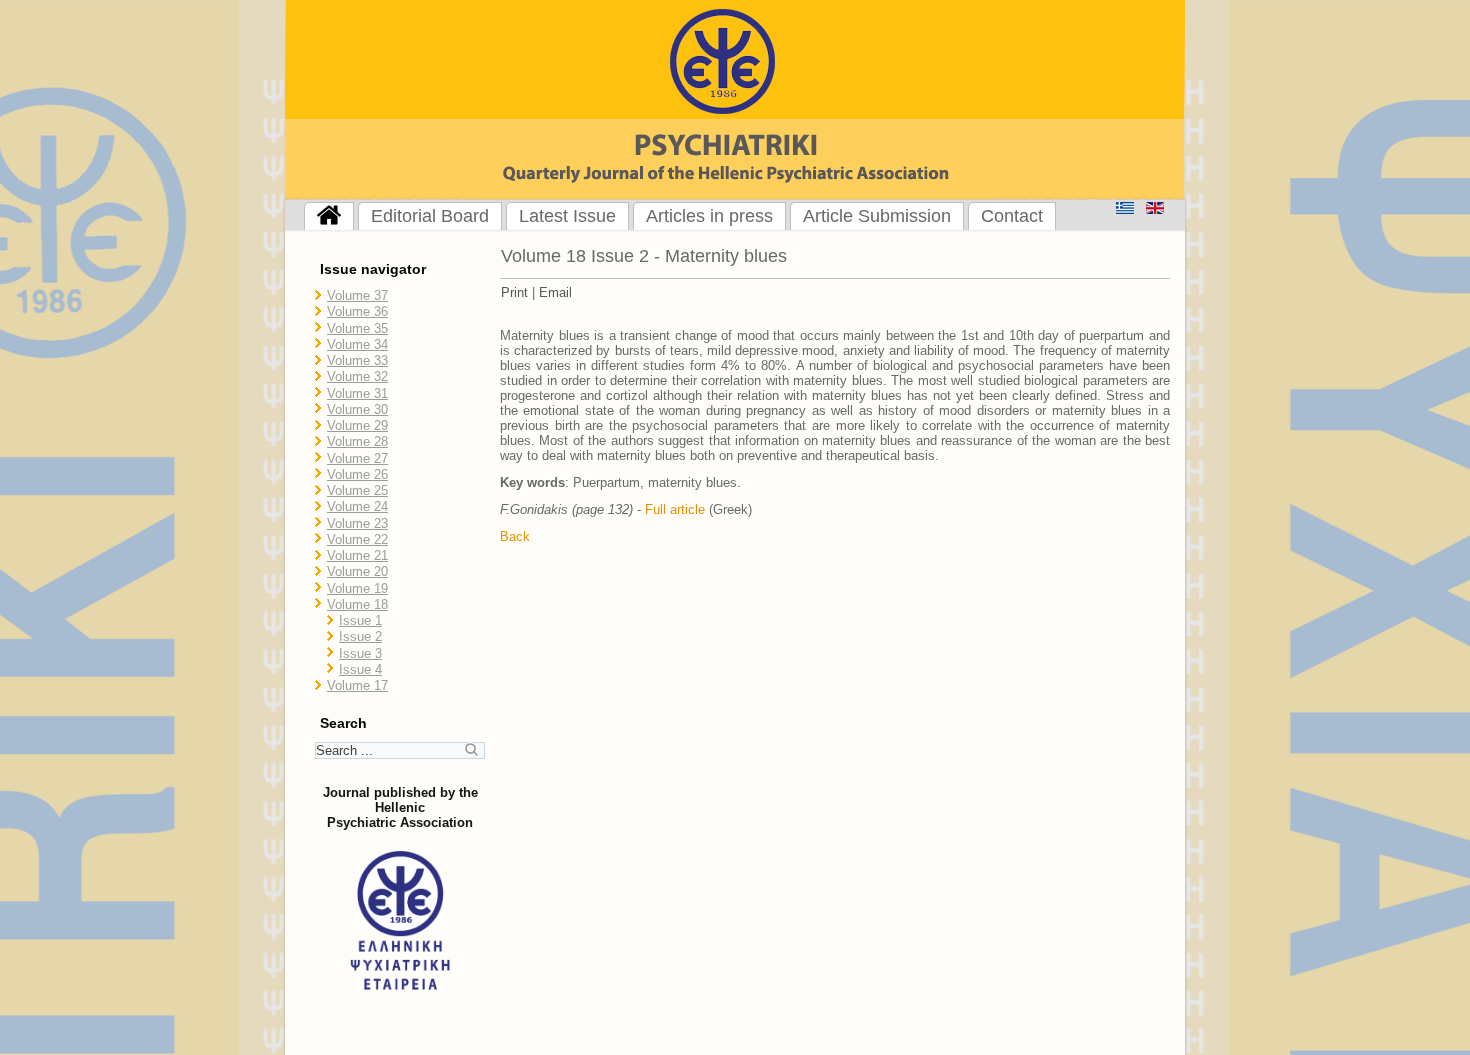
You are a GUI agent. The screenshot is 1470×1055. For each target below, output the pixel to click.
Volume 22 (357, 539)
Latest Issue (567, 216)
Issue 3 (360, 653)
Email (555, 292)
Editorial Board (430, 216)
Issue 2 (360, 636)
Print (514, 292)
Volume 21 (357, 555)
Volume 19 (357, 588)
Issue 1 (360, 620)
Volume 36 (357, 311)
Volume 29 (357, 425)
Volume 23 (357, 523)
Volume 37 (357, 295)
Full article (675, 509)
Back (515, 536)
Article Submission (877, 216)
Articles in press (709, 216)
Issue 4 (360, 669)
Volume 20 (357, 571)
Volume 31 (357, 393)
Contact (1012, 216)
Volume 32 (357, 376)
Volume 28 (357, 441)
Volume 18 (357, 604)
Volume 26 (357, 474)
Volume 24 (357, 506)
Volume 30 (357, 409)
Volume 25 (357, 490)
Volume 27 (357, 458)
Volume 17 (357, 685)
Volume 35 (357, 328)
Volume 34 (357, 344)
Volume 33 (357, 360)
